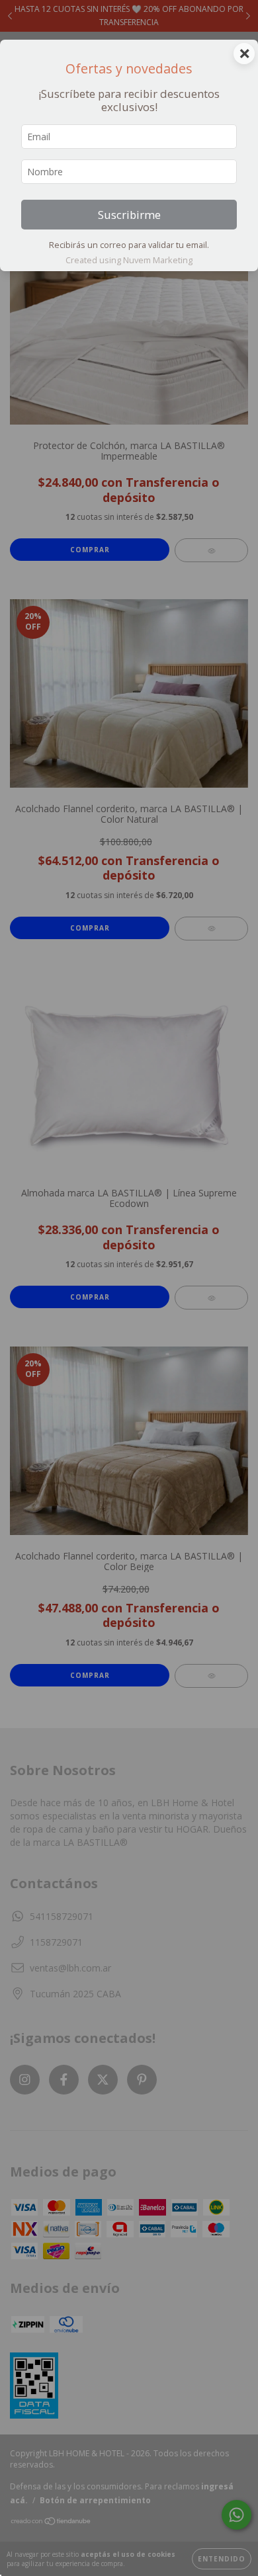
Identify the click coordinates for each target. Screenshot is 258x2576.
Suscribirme (129, 215)
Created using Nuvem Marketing (129, 260)
